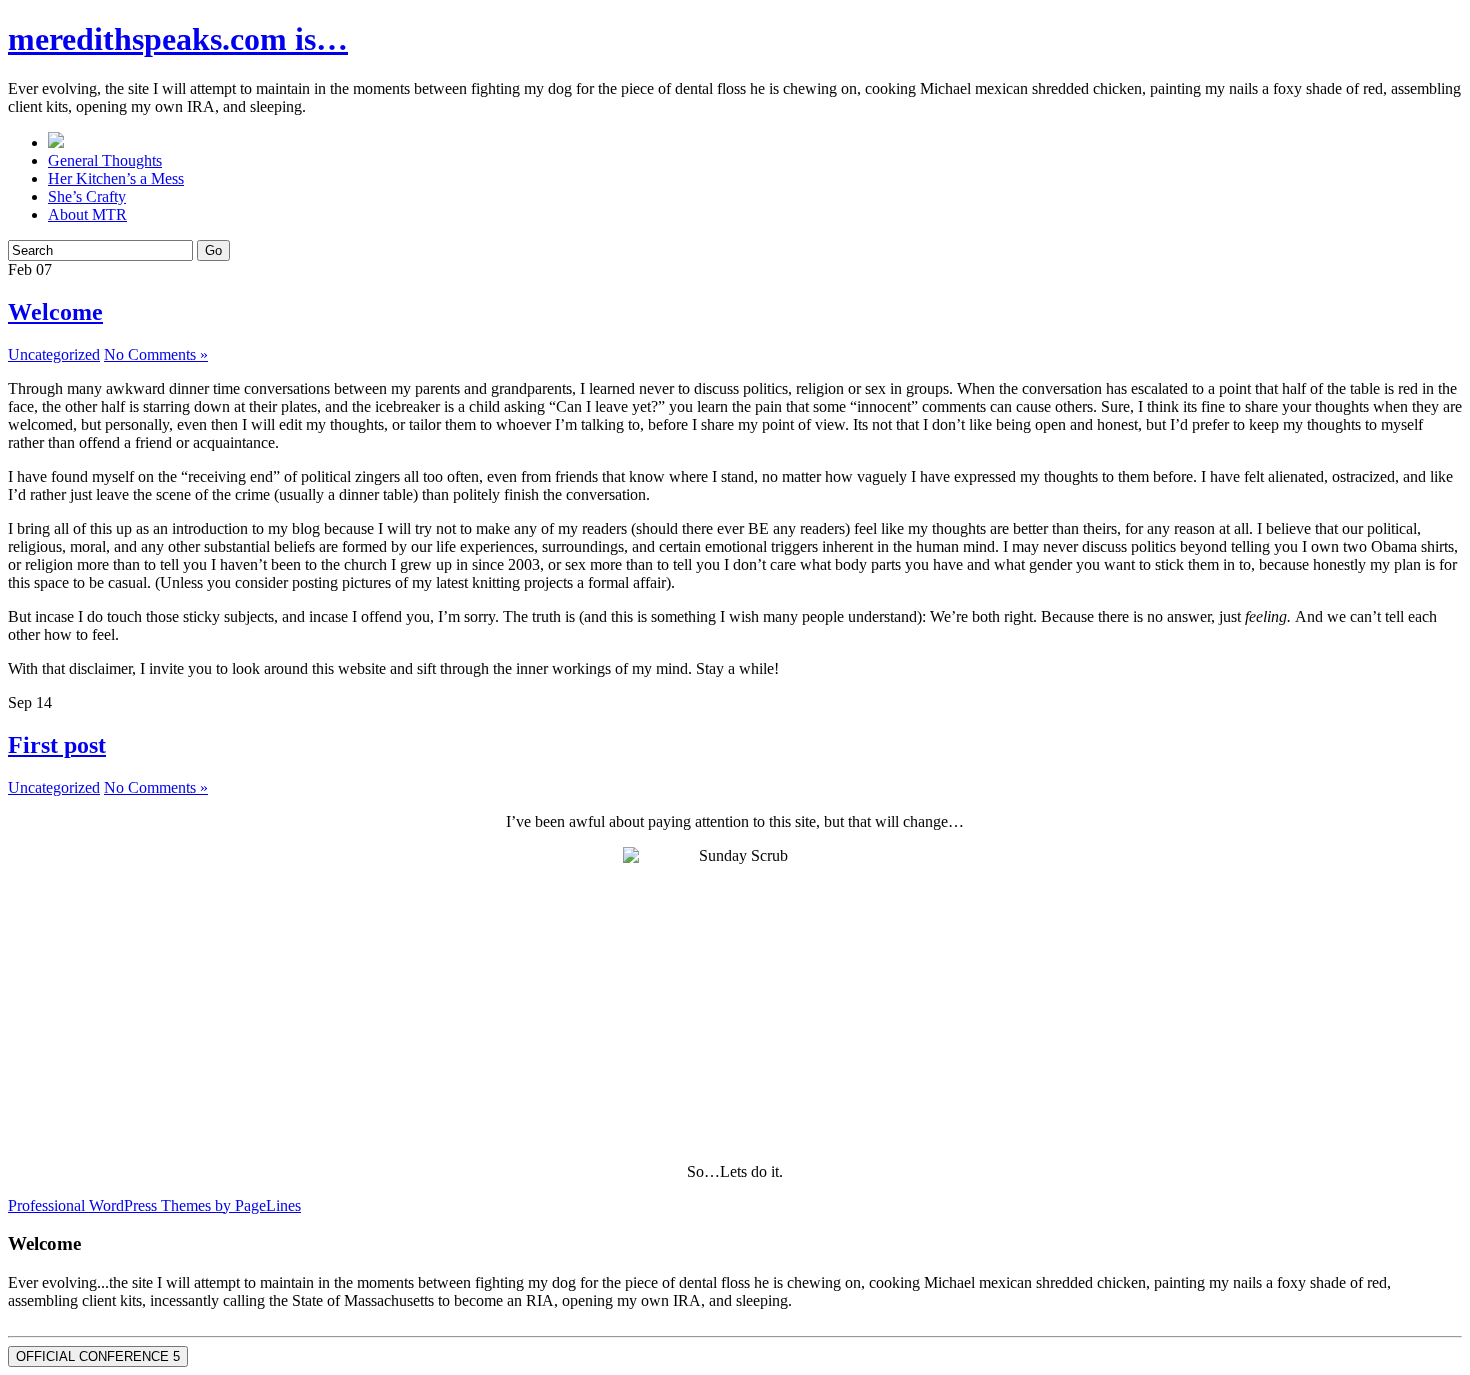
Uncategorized (54, 354)
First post (57, 745)
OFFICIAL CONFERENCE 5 (98, 1356)
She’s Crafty (87, 196)
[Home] (56, 142)
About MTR (87, 214)
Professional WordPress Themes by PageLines (154, 1205)
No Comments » (156, 354)
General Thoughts (105, 160)
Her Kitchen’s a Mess (116, 178)
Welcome (55, 312)
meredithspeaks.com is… (178, 39)
